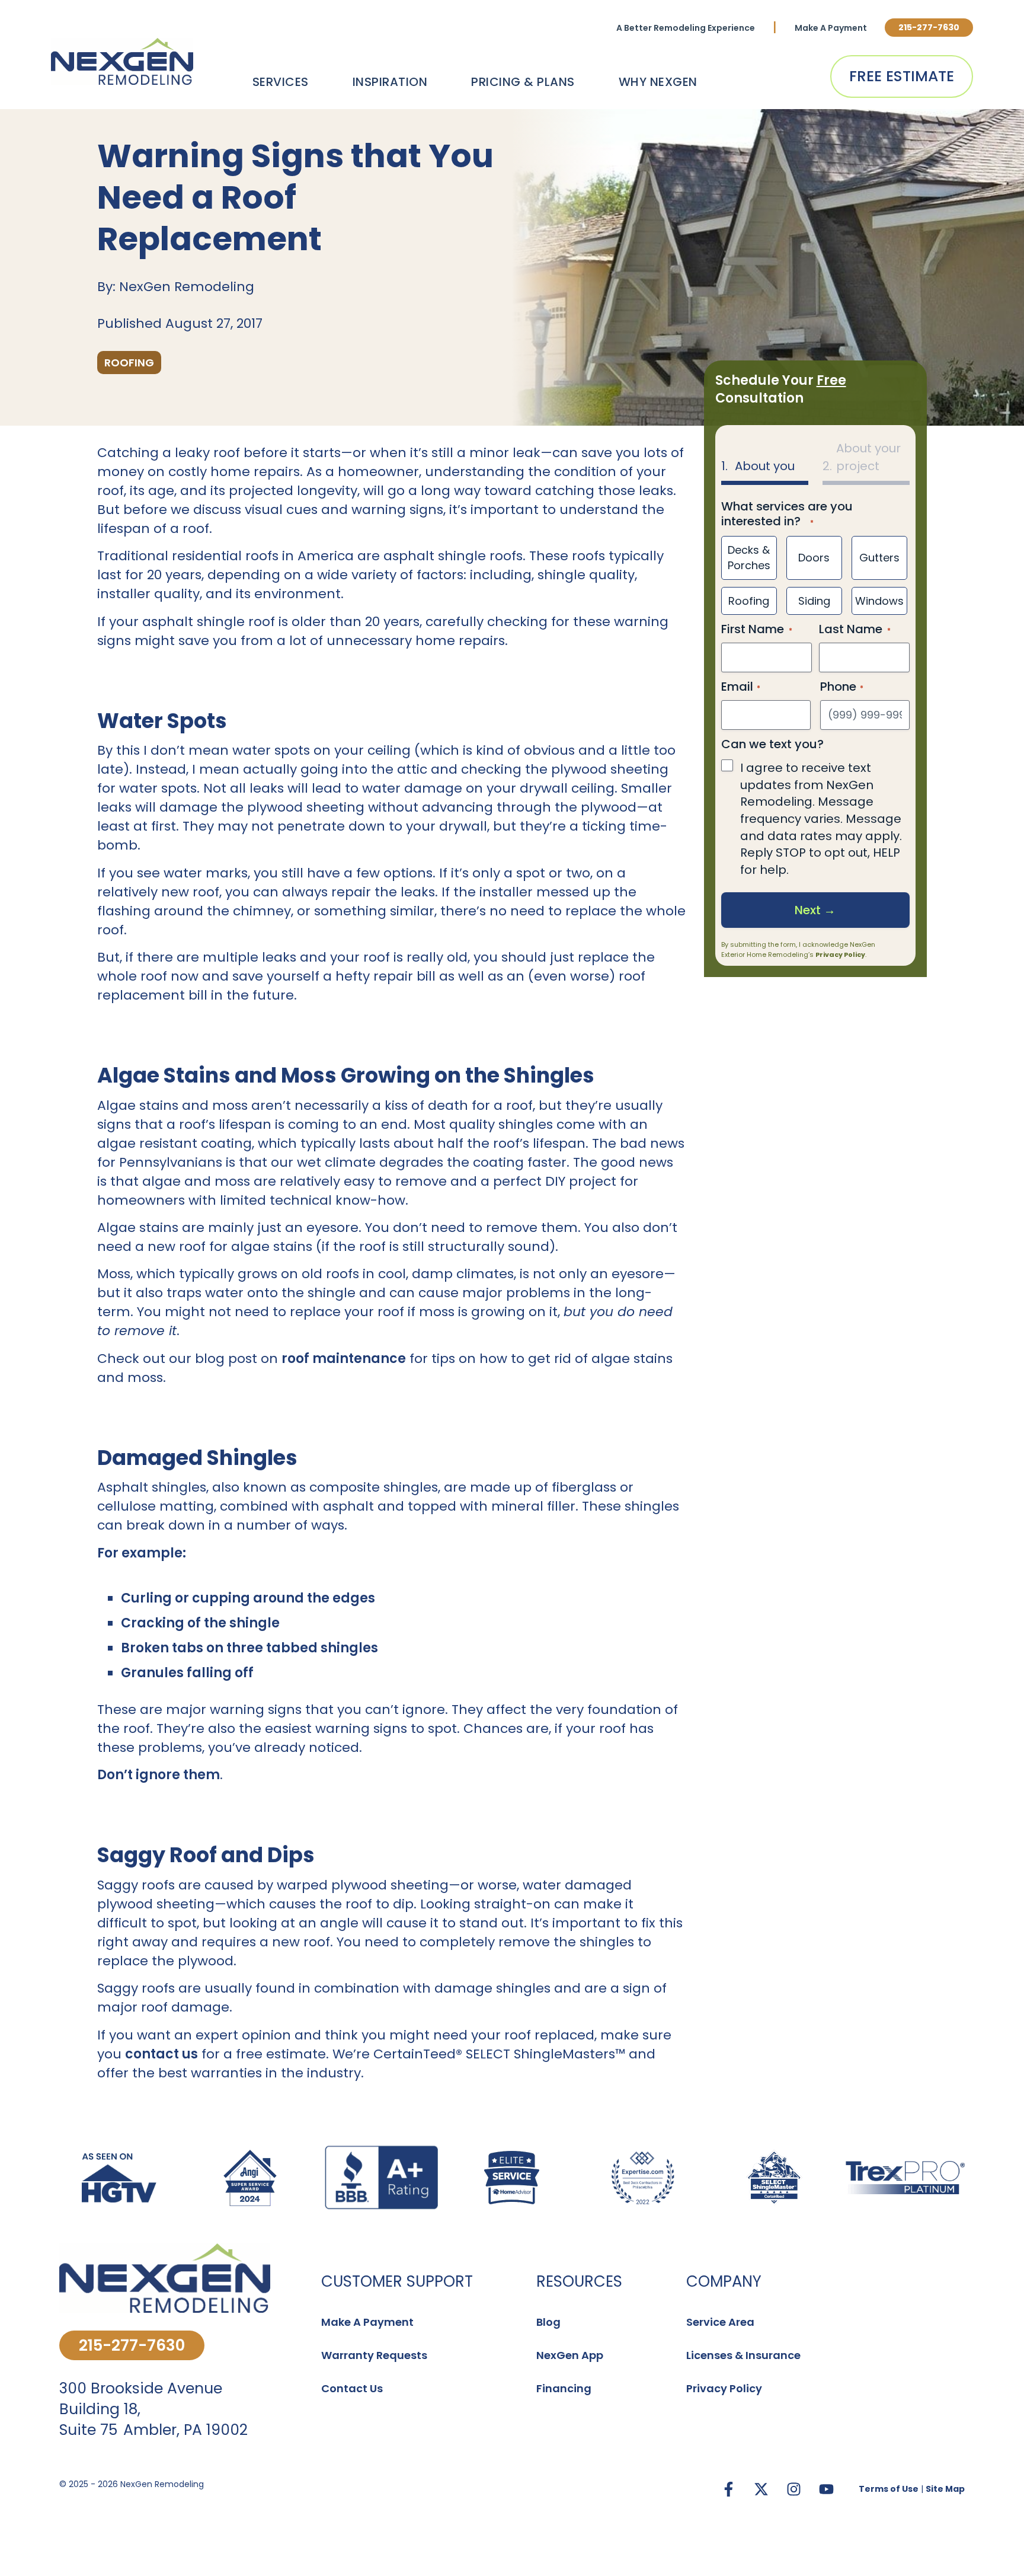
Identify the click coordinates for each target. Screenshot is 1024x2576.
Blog (548, 2322)
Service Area (720, 2322)
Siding (814, 601)
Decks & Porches (749, 558)
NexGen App (570, 2355)
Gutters (879, 558)
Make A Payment (831, 28)
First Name (753, 629)
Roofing (749, 601)
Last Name (851, 629)
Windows (879, 601)
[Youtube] (826, 2489)
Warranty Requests (374, 2355)
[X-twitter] (761, 2489)
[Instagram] (793, 2489)
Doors (814, 558)
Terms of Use (889, 2489)
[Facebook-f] (728, 2489)
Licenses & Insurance (743, 2355)
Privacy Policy (840, 955)
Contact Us (352, 2388)
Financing (564, 2388)
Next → (815, 910)
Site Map (945, 2489)
